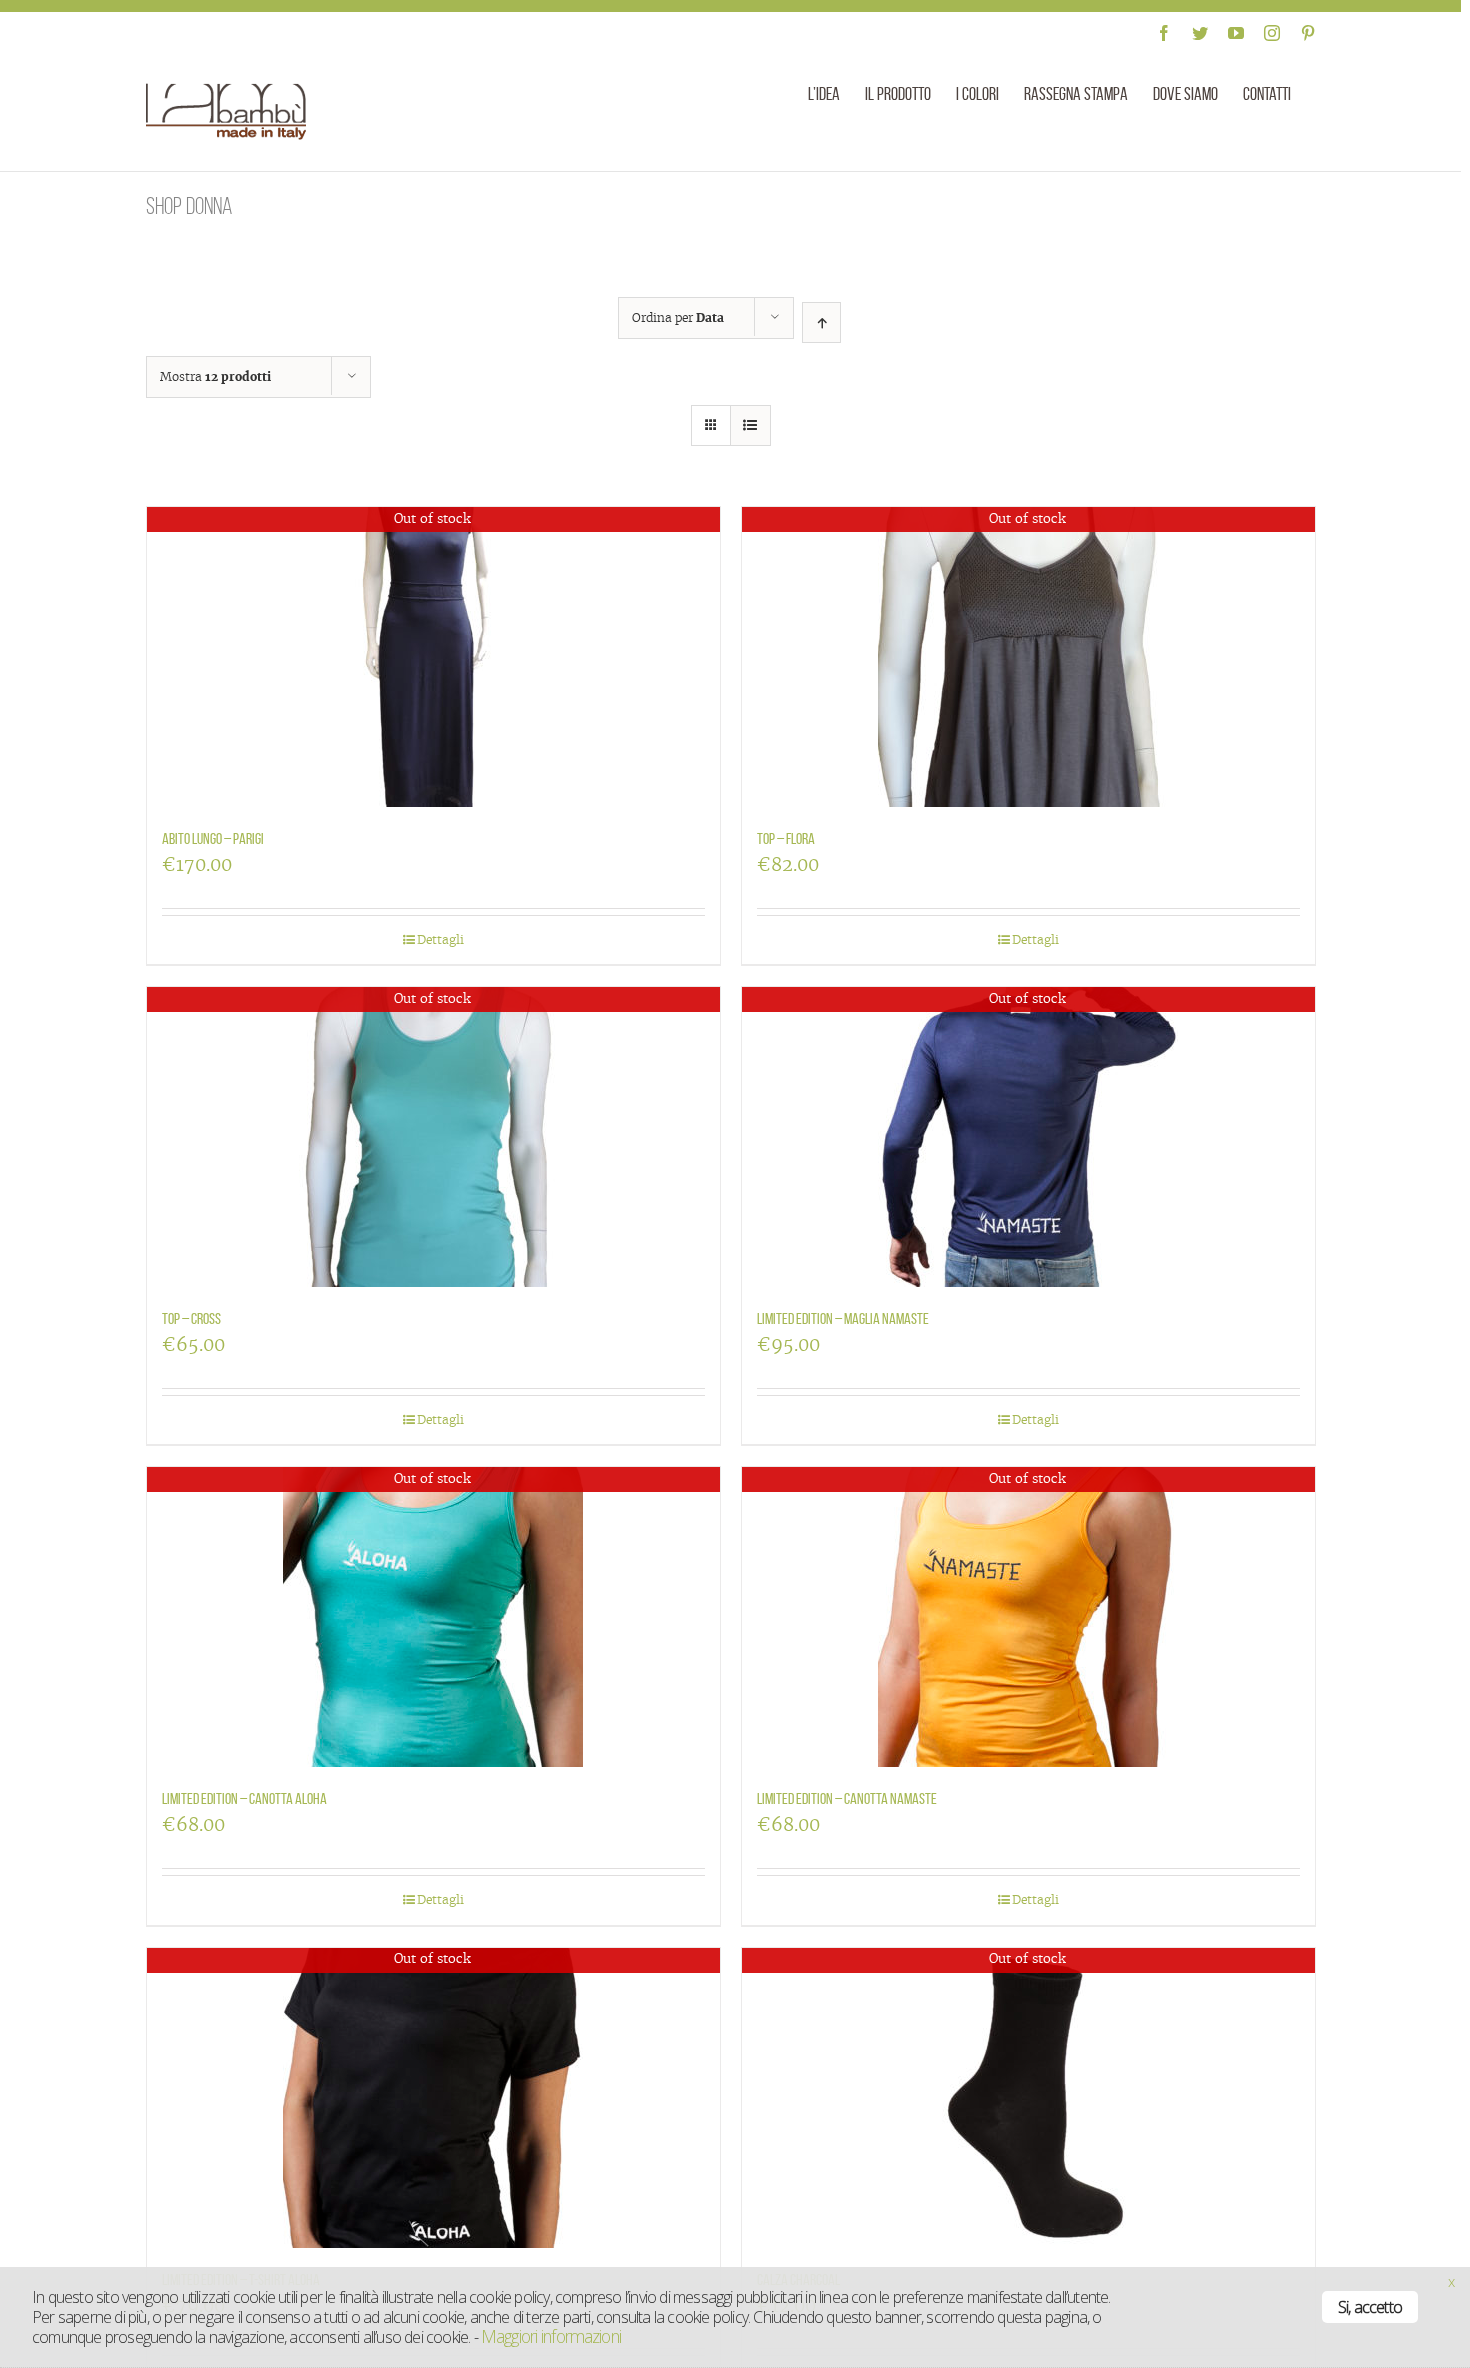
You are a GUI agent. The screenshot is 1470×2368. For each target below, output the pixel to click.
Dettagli (440, 939)
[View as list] (750, 425)
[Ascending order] (821, 322)
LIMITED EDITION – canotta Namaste (847, 1798)
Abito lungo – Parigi (213, 838)
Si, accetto (1370, 2307)
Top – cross (191, 1318)
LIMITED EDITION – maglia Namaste (843, 1318)
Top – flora (786, 838)
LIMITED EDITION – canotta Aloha (244, 1798)
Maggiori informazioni (551, 2336)
